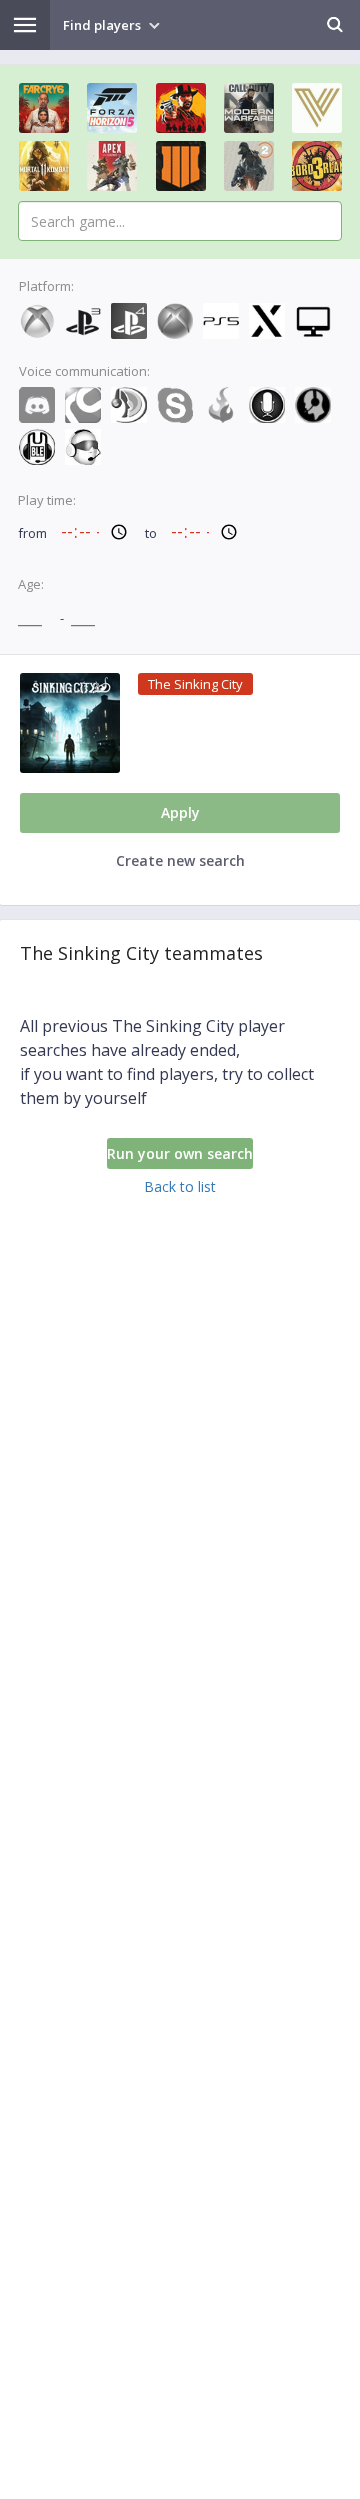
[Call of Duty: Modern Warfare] (249, 108)
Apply (180, 812)
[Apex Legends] (112, 166)
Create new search (180, 860)
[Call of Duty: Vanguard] (317, 108)
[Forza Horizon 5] (112, 108)
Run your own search (180, 1153)
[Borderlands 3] (317, 166)
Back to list (180, 1186)
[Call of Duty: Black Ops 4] (181, 166)
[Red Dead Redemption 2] (181, 108)
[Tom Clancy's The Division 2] (249, 166)
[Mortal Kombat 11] (44, 166)
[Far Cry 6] (44, 108)
